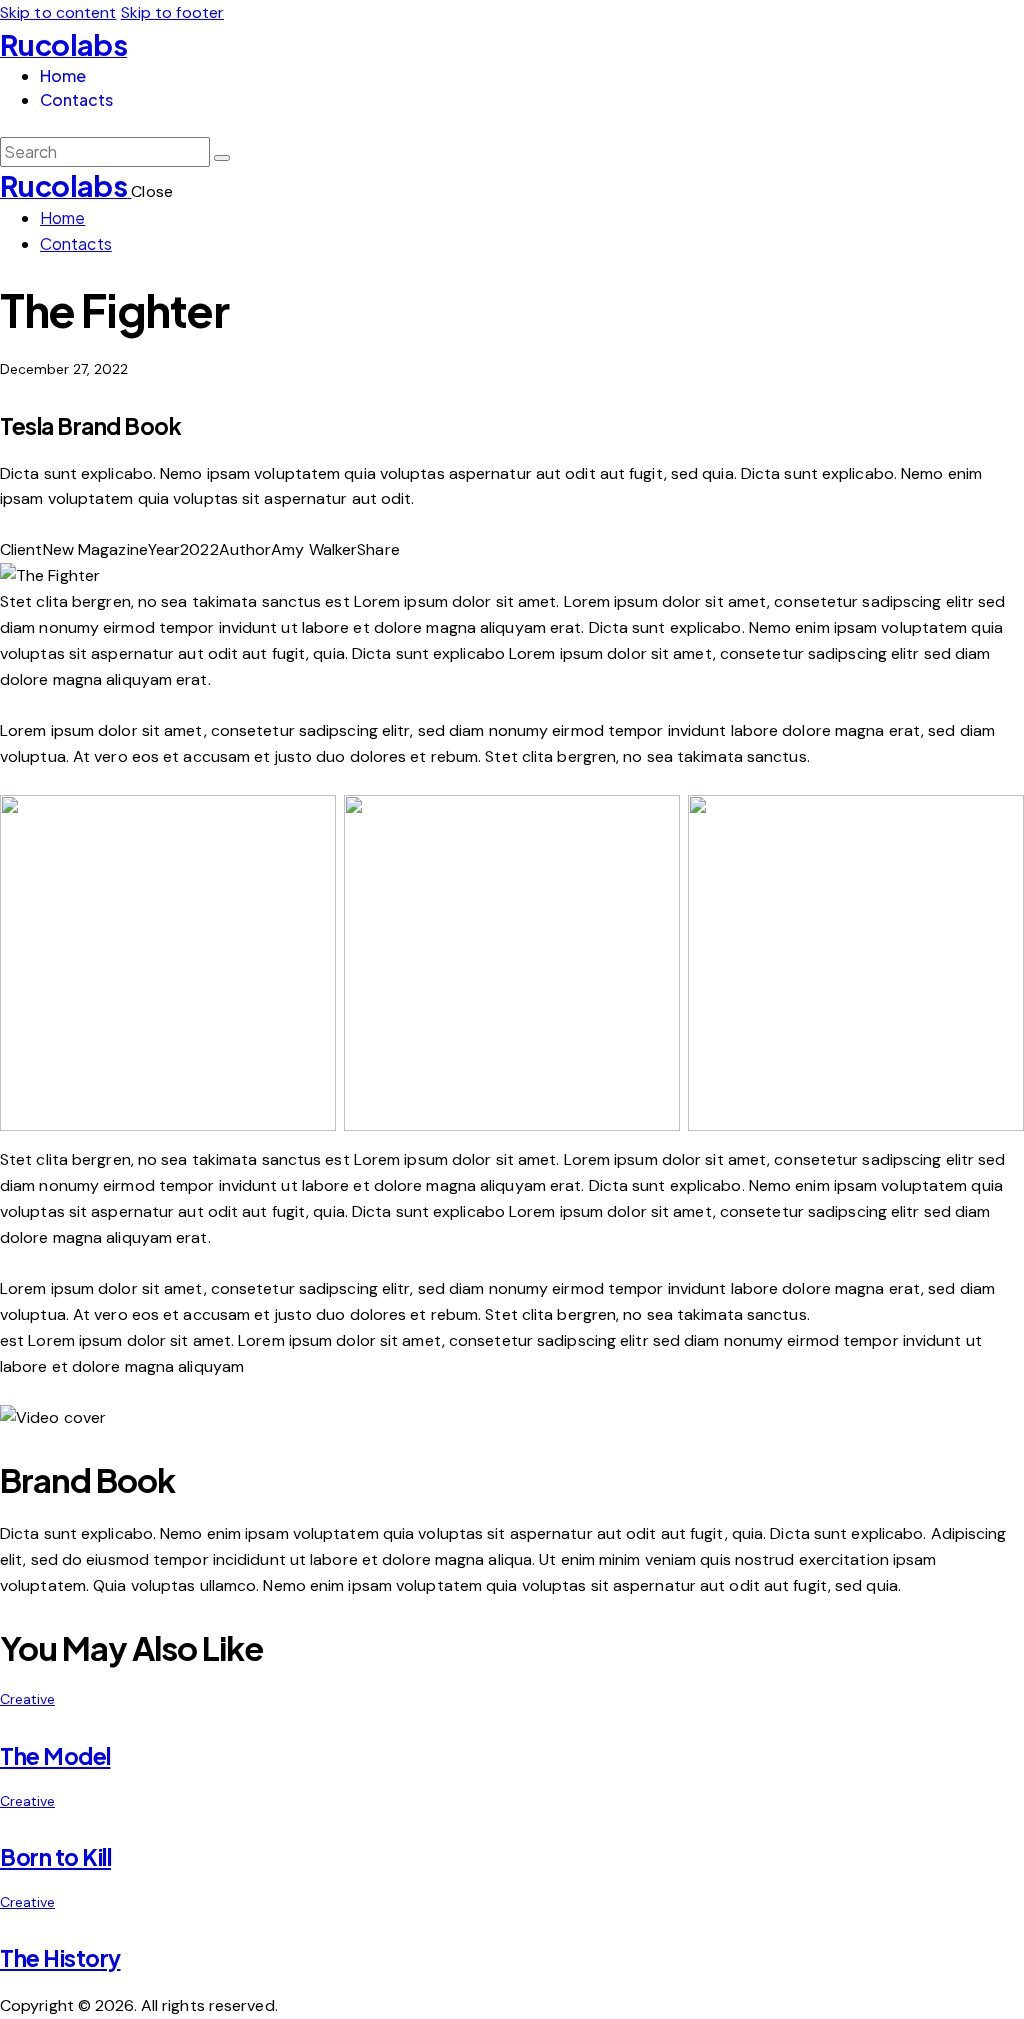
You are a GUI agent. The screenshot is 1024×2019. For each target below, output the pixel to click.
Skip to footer (172, 12)
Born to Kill (55, 1857)
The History (60, 1958)
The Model (55, 1756)
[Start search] (222, 158)
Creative (27, 1699)
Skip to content (58, 12)
